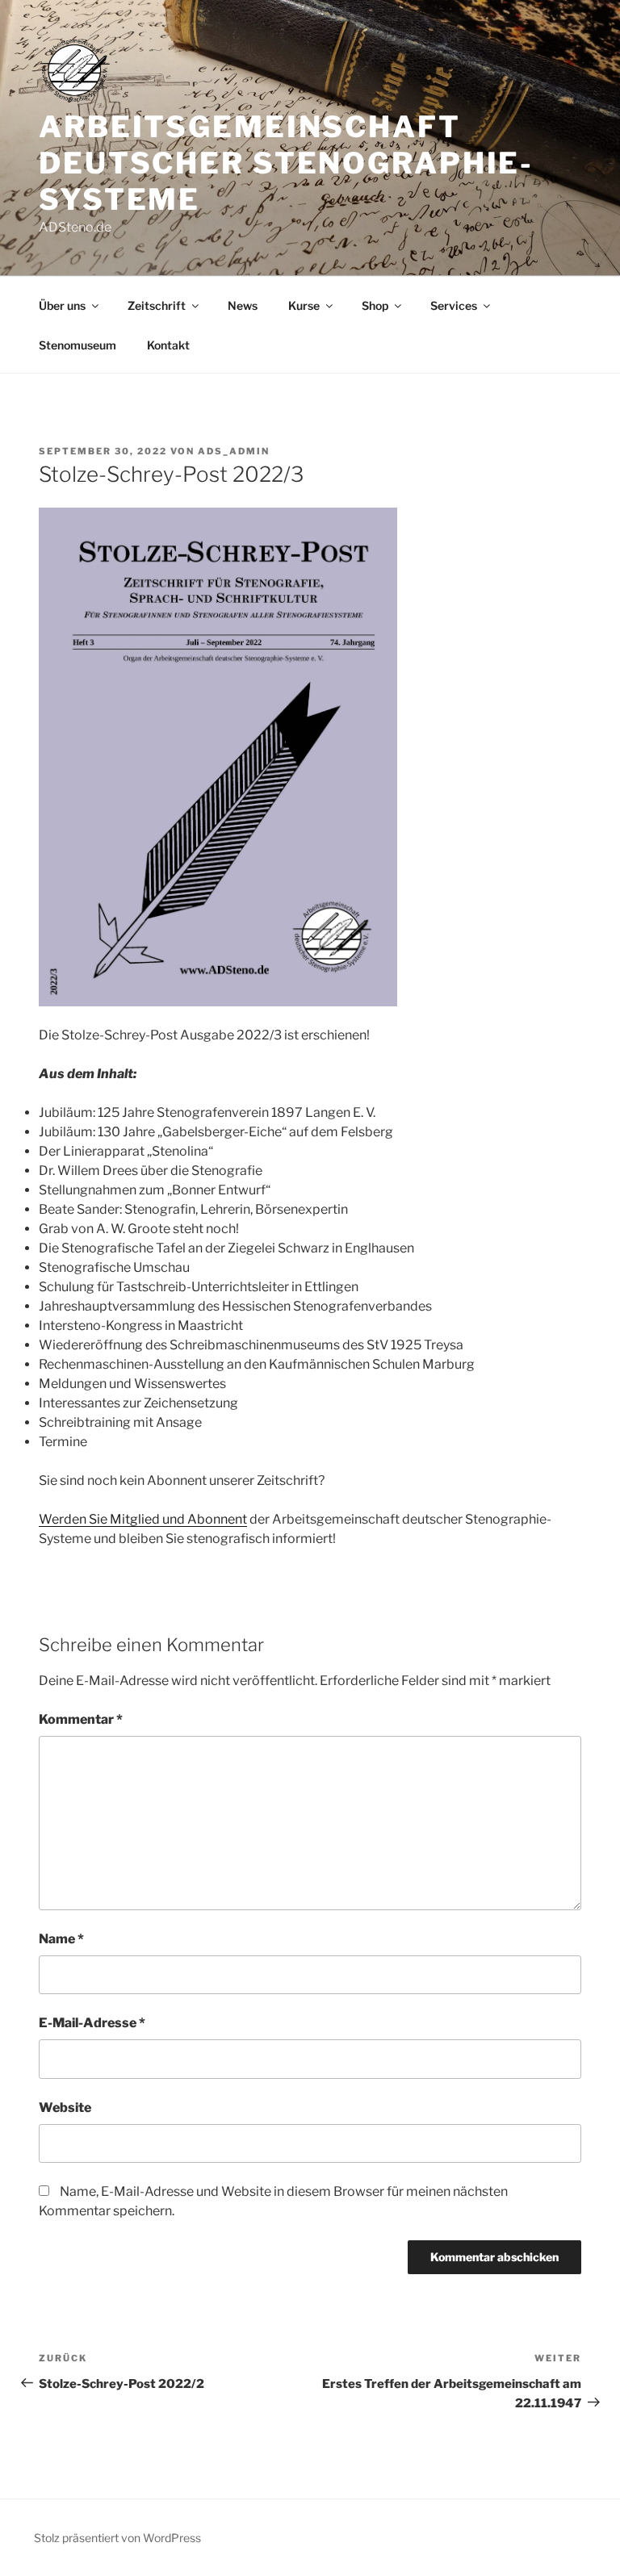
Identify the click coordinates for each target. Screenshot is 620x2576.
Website (65, 2108)
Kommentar (81, 1719)
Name (61, 1939)
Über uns (62, 305)
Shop (375, 305)
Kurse (304, 305)
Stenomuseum (77, 345)
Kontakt (168, 345)
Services (454, 305)
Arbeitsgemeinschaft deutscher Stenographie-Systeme (286, 163)
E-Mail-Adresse (92, 2023)
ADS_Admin (234, 451)
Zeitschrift (157, 305)
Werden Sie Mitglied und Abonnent (143, 1519)
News (243, 305)
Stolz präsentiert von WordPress (117, 2538)
